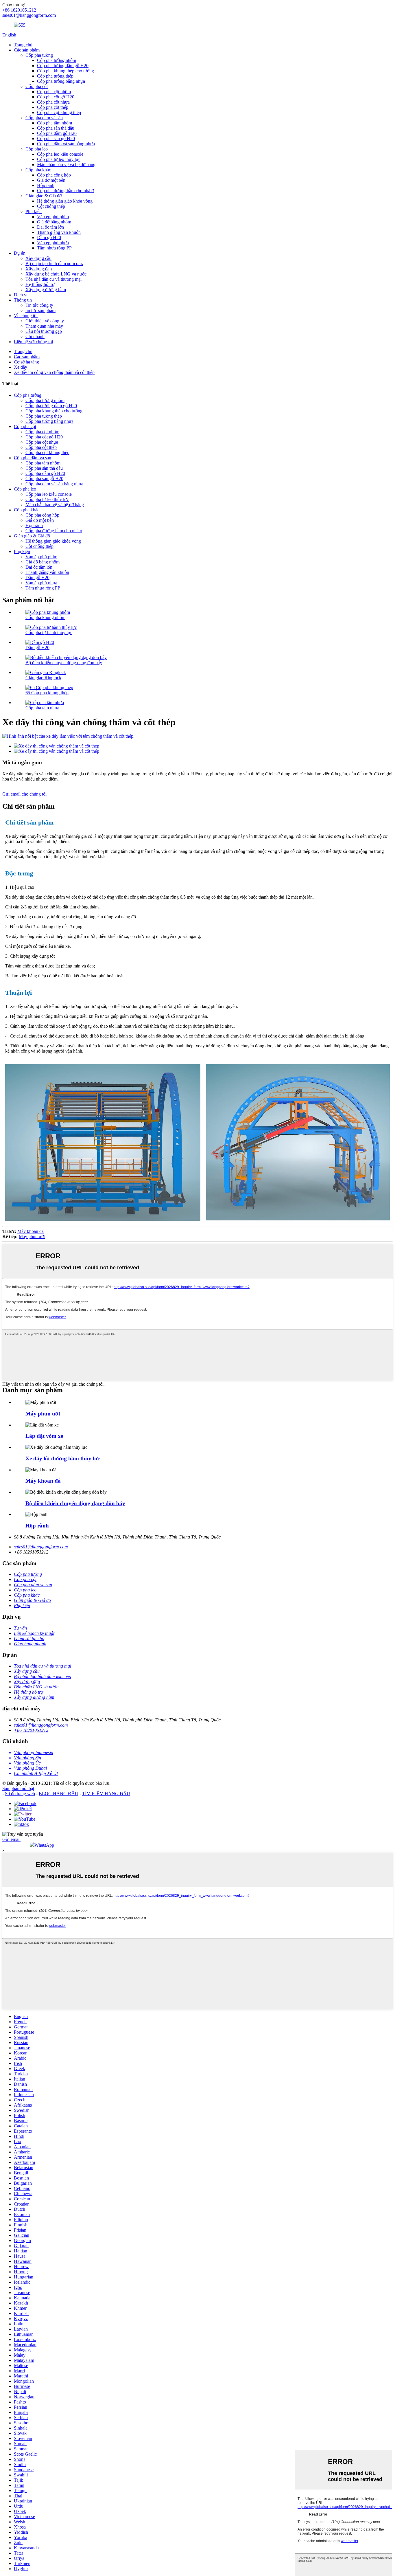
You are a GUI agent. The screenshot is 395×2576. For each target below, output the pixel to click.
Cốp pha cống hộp (54, 175)
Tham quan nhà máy (44, 326)
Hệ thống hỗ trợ (40, 284)
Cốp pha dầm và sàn (44, 118)
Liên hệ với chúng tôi (33, 342)
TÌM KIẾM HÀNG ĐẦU (106, 1794)
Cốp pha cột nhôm (54, 92)
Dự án (20, 253)
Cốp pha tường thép (55, 76)
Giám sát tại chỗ (29, 1638)
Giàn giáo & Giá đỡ (44, 196)
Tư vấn (20, 1628)
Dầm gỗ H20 (49, 237)
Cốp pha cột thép (53, 107)
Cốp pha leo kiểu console (60, 154)
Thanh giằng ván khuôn (59, 232)
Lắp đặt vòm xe (44, 1436)
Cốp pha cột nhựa (53, 102)
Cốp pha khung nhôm (45, 617)
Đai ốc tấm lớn (50, 227)
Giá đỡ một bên (51, 180)
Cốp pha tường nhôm (57, 60)
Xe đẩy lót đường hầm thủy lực (63, 1458)
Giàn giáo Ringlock (43, 678)
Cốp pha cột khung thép (59, 112)
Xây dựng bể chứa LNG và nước (56, 274)
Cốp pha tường (39, 55)
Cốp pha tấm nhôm (55, 123)
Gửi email (11, 1839)
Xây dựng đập (39, 269)
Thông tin (23, 300)
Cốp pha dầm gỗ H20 (57, 133)
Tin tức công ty (39, 305)
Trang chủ (23, 45)
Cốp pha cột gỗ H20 (56, 97)
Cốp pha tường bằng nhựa (61, 81)
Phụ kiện (34, 211)
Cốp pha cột (37, 86)
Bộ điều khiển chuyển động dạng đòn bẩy (64, 663)
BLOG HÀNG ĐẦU (59, 1794)
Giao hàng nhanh (30, 1644)
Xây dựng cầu (38, 258)
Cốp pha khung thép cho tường (65, 71)
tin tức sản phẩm (40, 310)
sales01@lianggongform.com (41, 1547)
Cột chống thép (51, 206)
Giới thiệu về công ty (45, 321)
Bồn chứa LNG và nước (36, 1687)
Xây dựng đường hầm (46, 290)
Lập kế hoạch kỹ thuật (34, 1633)
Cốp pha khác (38, 170)
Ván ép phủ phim (53, 217)
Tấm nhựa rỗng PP (54, 248)
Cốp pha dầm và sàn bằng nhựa (66, 144)
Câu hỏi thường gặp (44, 331)
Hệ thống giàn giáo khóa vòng (65, 201)
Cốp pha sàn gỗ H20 (56, 138)
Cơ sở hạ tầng (26, 362)
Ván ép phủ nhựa (53, 243)
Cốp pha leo (37, 149)
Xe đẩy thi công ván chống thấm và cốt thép (54, 372)
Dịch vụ (21, 295)
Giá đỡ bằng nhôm (54, 222)
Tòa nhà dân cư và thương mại (53, 279)
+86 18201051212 (31, 1730)
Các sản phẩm (27, 50)
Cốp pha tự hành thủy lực (49, 632)
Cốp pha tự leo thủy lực (59, 159)
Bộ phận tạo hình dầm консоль (54, 264)
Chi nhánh (35, 336)
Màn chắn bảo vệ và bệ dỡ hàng (66, 165)
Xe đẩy (21, 367)
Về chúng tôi (26, 316)
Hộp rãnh (46, 185)
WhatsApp (44, 1845)
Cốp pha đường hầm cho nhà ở (65, 191)
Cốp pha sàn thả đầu (56, 128)
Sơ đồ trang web (20, 1794)
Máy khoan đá (31, 1231)
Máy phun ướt (32, 1236)
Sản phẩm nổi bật (18, 1788)
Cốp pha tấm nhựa (42, 708)
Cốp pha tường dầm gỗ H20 (63, 66)
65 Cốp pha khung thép (47, 693)
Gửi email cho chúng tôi (24, 794)
